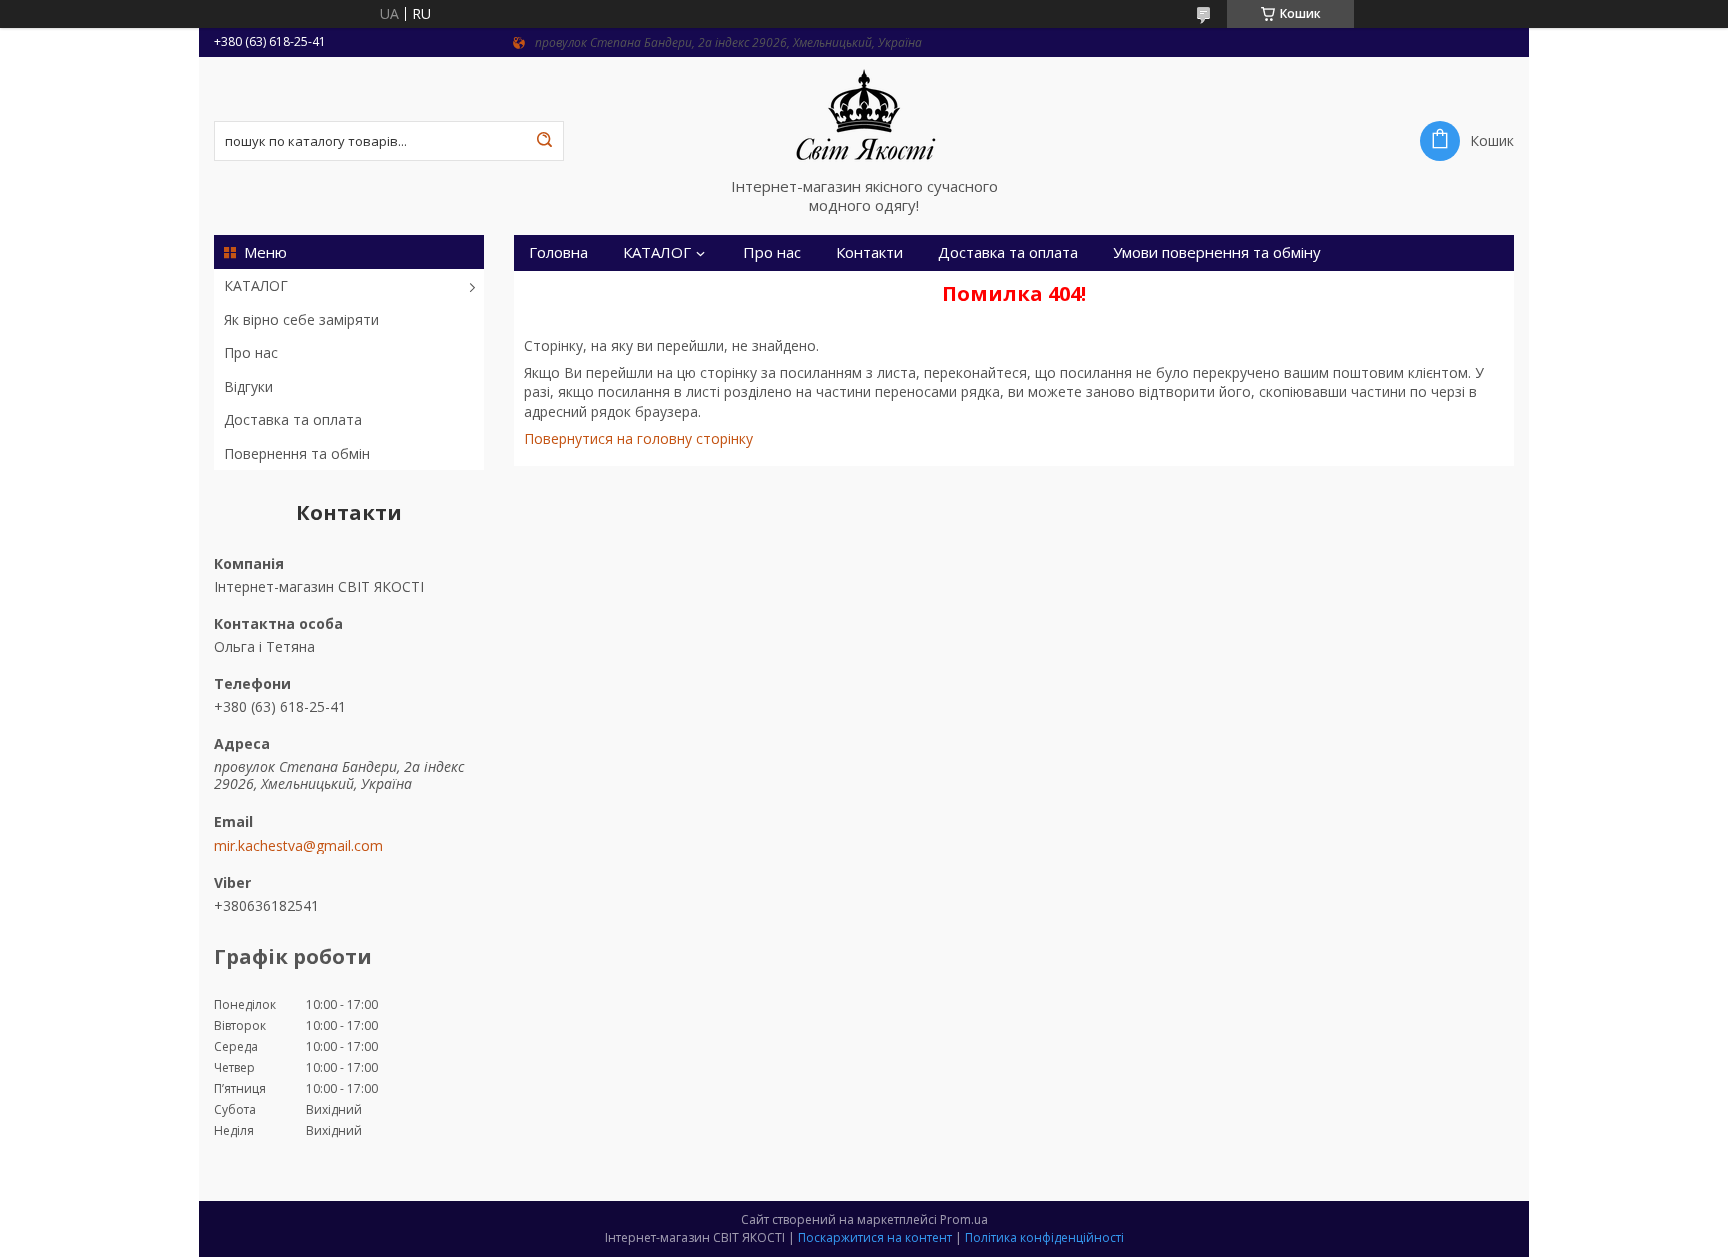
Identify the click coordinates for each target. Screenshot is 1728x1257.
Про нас (251, 352)
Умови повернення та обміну (1217, 252)
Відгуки (248, 386)
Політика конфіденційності (1044, 1237)
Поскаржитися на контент (875, 1237)
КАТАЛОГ (256, 285)
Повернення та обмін (297, 453)
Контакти (869, 252)
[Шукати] (544, 141)
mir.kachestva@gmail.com (298, 846)
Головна (558, 252)
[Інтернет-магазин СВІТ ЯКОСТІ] (864, 117)
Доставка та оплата (293, 419)
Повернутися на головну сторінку (638, 438)
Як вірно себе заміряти (301, 319)
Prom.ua (964, 1219)
